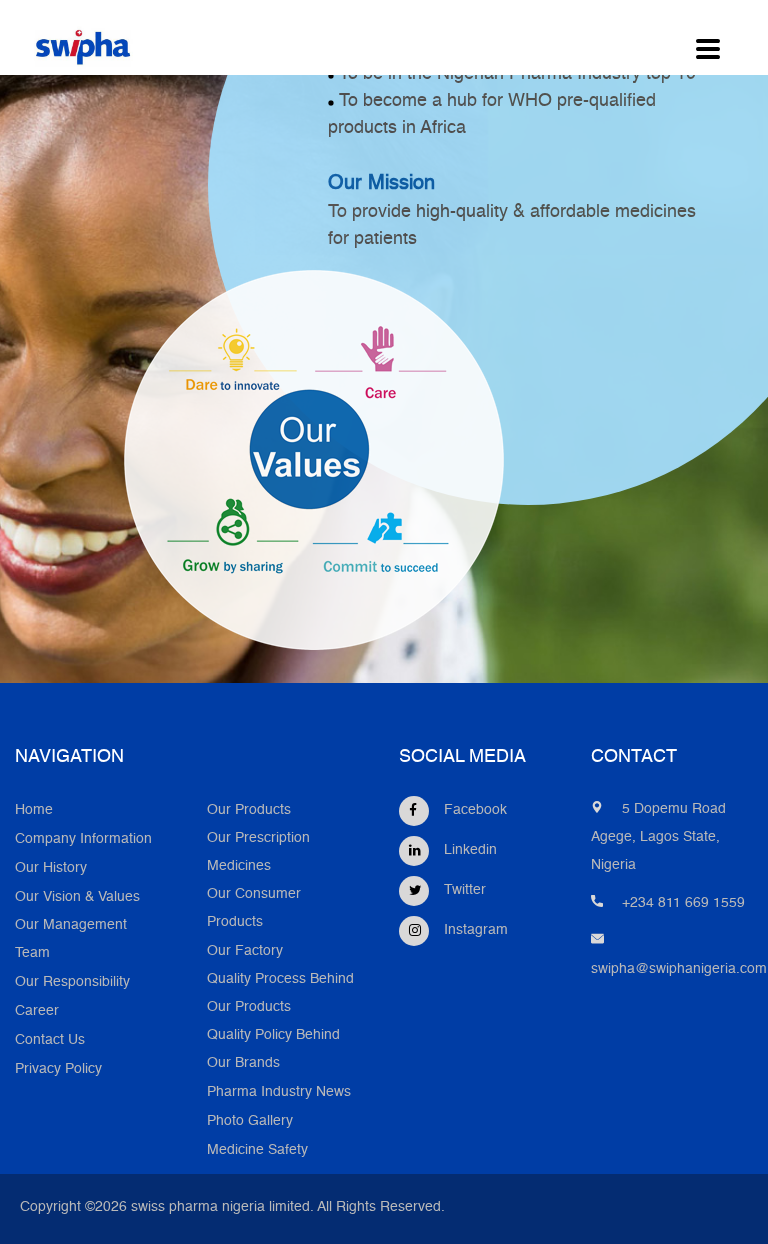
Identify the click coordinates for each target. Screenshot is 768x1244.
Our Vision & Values (77, 897)
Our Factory (245, 951)
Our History (51, 868)
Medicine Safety (257, 1150)
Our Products (249, 810)
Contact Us (50, 1040)
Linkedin (470, 850)
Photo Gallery (250, 1121)
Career (37, 1011)
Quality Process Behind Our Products (280, 993)
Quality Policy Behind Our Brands (273, 1049)
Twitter (465, 890)
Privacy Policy (58, 1069)
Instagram (476, 930)
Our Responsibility (72, 982)
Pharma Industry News (279, 1092)
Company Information (83, 839)
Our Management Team (71, 939)
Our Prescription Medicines (258, 852)
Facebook (475, 810)
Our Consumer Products (254, 908)
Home (34, 810)
